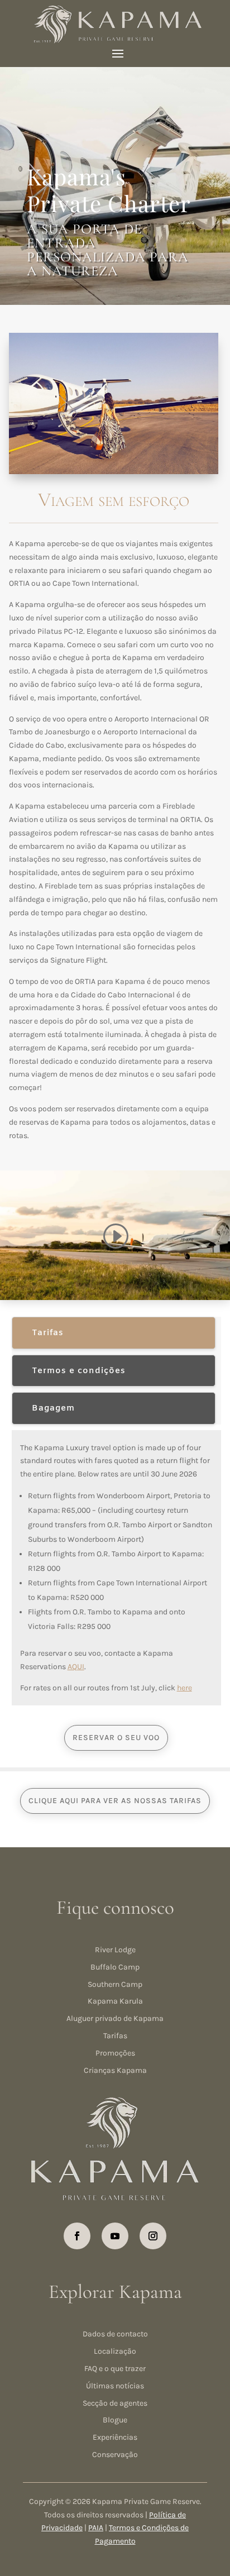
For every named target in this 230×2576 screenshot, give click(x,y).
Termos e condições (79, 1371)
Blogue (115, 2420)
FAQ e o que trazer (115, 2369)
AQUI (76, 1667)
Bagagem (53, 1408)
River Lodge (115, 1950)
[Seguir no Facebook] (77, 2236)
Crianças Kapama (115, 2070)
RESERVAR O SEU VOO (116, 1738)
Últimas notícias (115, 2386)
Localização (115, 2351)
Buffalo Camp (115, 1967)
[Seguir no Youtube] (115, 2236)
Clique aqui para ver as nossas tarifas (115, 1801)
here (185, 1688)
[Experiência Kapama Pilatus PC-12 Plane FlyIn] (114, 472)
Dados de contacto (115, 2334)
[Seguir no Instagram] (153, 2236)
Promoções (115, 2053)
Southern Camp (115, 1984)
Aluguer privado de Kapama (115, 2018)
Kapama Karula (115, 2001)
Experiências (115, 2437)
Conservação (115, 2455)
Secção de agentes (115, 2403)
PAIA (96, 2528)
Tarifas (48, 1333)
